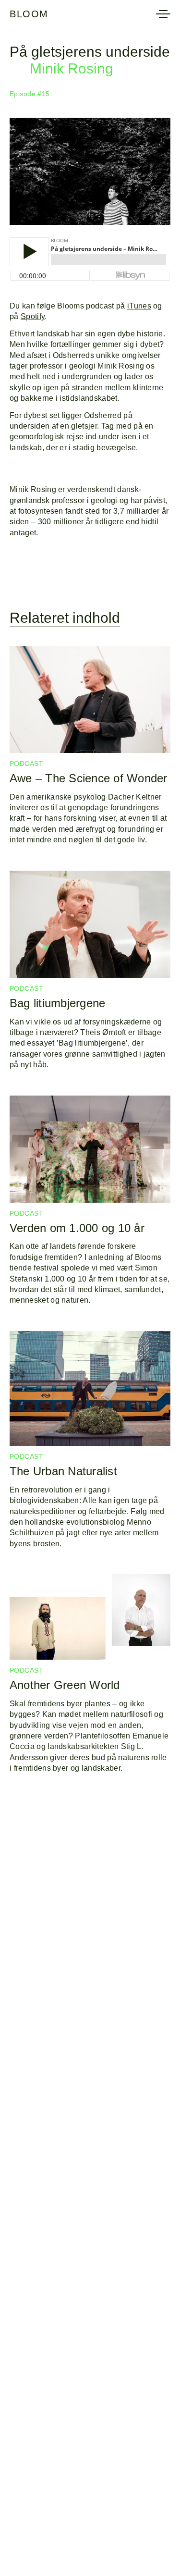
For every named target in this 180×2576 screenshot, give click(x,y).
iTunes (139, 306)
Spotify (33, 316)
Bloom (29, 14)
